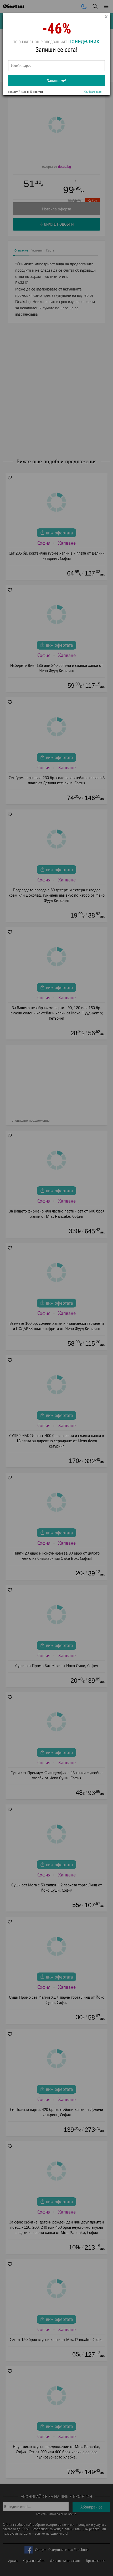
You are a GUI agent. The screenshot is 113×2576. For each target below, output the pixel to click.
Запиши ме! (56, 81)
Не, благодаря (93, 92)
